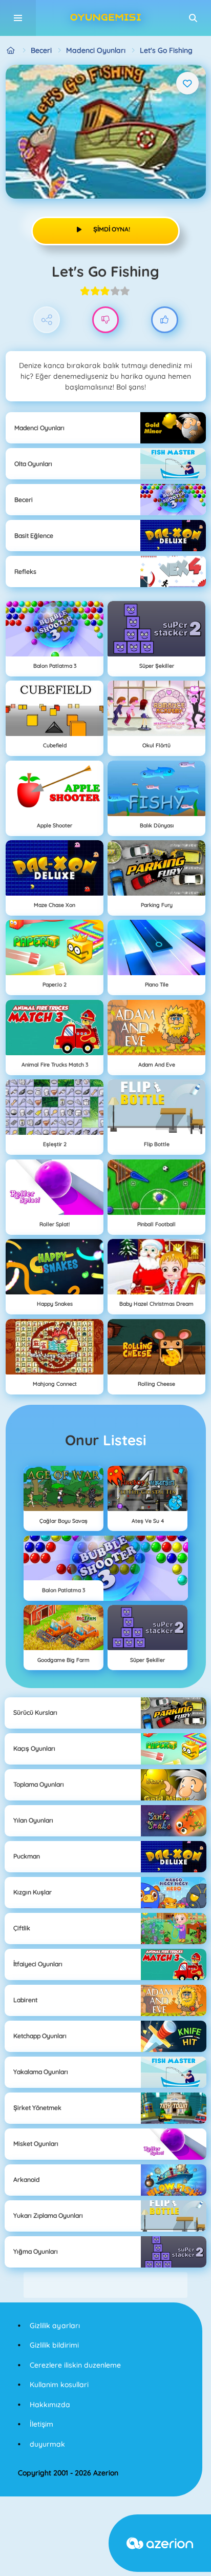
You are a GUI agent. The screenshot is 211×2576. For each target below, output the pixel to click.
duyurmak (47, 2444)
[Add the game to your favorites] (187, 83)
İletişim (41, 2424)
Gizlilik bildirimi (54, 2345)
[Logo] (105, 18)
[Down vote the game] (106, 320)
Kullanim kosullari (59, 2385)
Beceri (41, 50)
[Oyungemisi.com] (11, 51)
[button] (193, 18)
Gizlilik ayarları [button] (55, 2326)
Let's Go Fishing (166, 50)
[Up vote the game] (165, 320)
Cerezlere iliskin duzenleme (75, 2365)
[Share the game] (47, 320)
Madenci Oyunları (96, 50)
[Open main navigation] (18, 18)
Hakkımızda (50, 2405)
